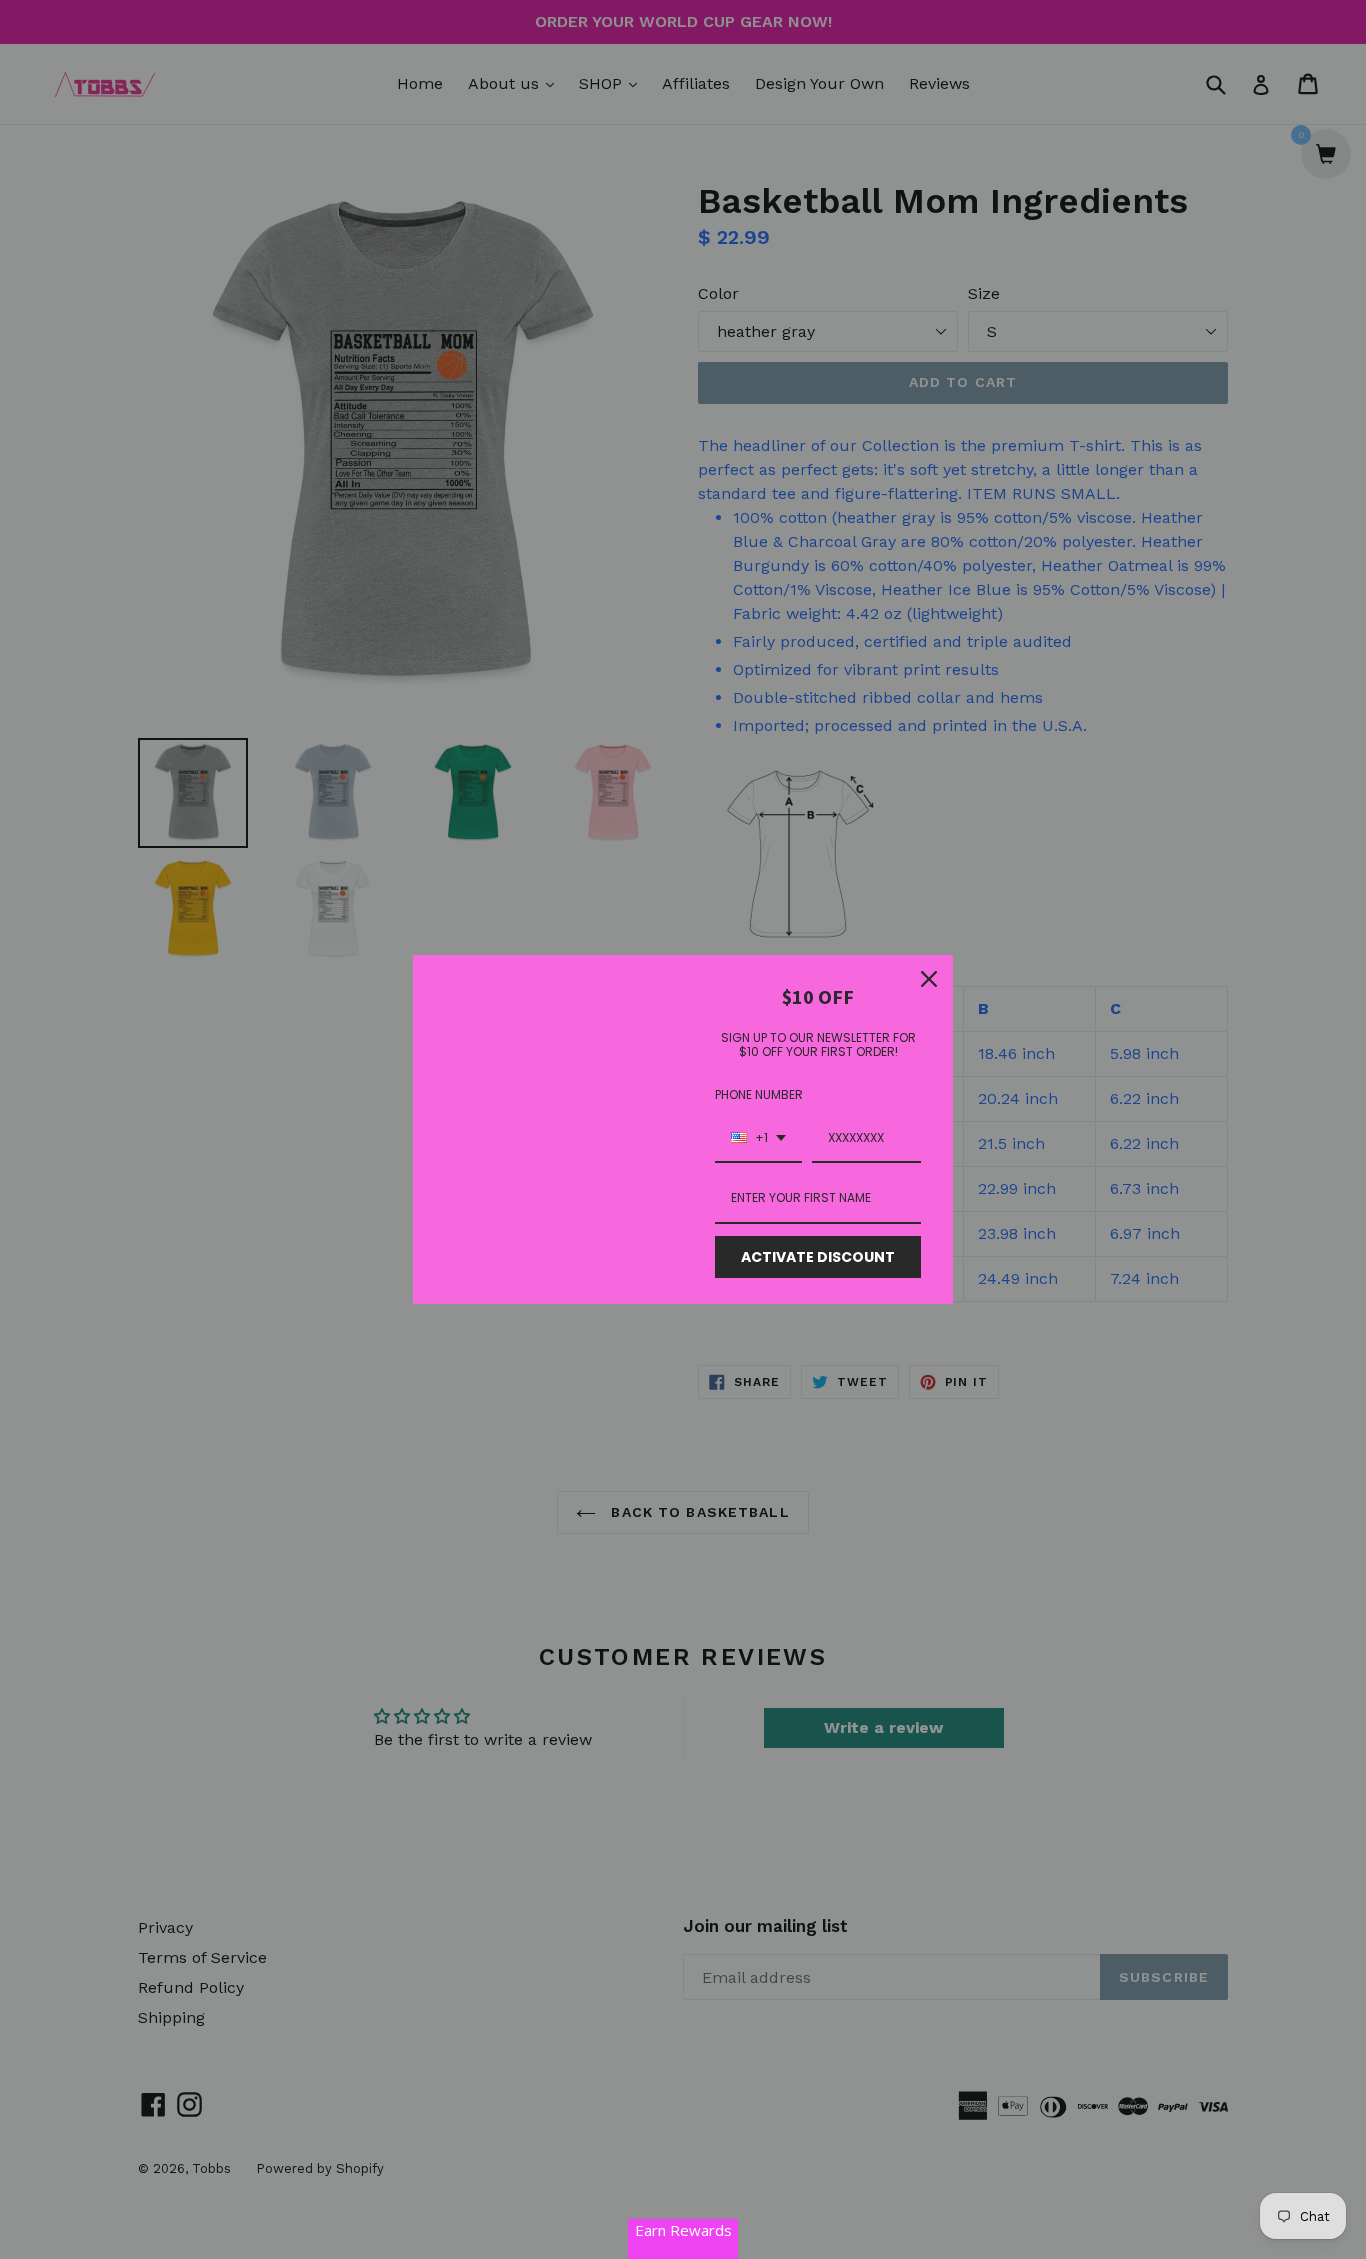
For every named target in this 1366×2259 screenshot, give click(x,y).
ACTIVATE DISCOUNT (818, 1257)
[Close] (929, 979)
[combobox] (758, 1139)
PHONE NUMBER (759, 1094)
